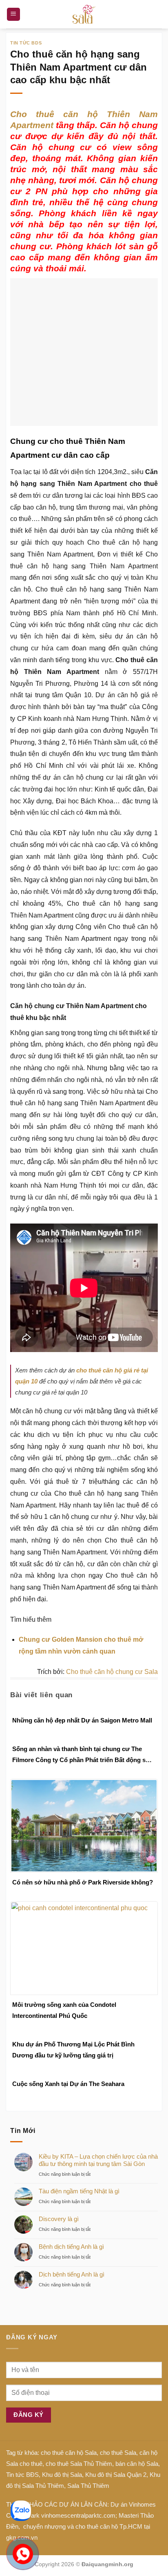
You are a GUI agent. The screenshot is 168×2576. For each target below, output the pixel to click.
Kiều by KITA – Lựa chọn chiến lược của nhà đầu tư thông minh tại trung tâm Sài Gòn (98, 2180)
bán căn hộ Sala (137, 2484)
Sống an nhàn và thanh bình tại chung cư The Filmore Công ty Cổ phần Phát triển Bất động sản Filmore (82, 1775)
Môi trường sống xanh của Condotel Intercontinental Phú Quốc (64, 2030)
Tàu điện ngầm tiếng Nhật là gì (79, 2211)
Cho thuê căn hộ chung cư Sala (112, 1692)
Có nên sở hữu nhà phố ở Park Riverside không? (83, 1902)
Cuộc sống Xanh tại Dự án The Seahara (68, 2104)
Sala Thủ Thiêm (88, 2506)
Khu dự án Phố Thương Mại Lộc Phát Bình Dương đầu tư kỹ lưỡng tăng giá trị (73, 2070)
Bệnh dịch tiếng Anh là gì (71, 2267)
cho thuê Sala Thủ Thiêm (79, 2484)
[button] (13, 14)
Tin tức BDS (26, 43)
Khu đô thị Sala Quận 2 (116, 2495)
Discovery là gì (59, 2239)
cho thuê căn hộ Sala (69, 2473)
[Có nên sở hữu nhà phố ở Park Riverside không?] (84, 1845)
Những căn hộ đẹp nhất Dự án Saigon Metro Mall (82, 1740)
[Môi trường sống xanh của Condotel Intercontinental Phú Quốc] (84, 1967)
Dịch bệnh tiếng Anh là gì (72, 2294)
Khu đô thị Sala (62, 2495)
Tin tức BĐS (22, 2495)
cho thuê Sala (118, 2473)
